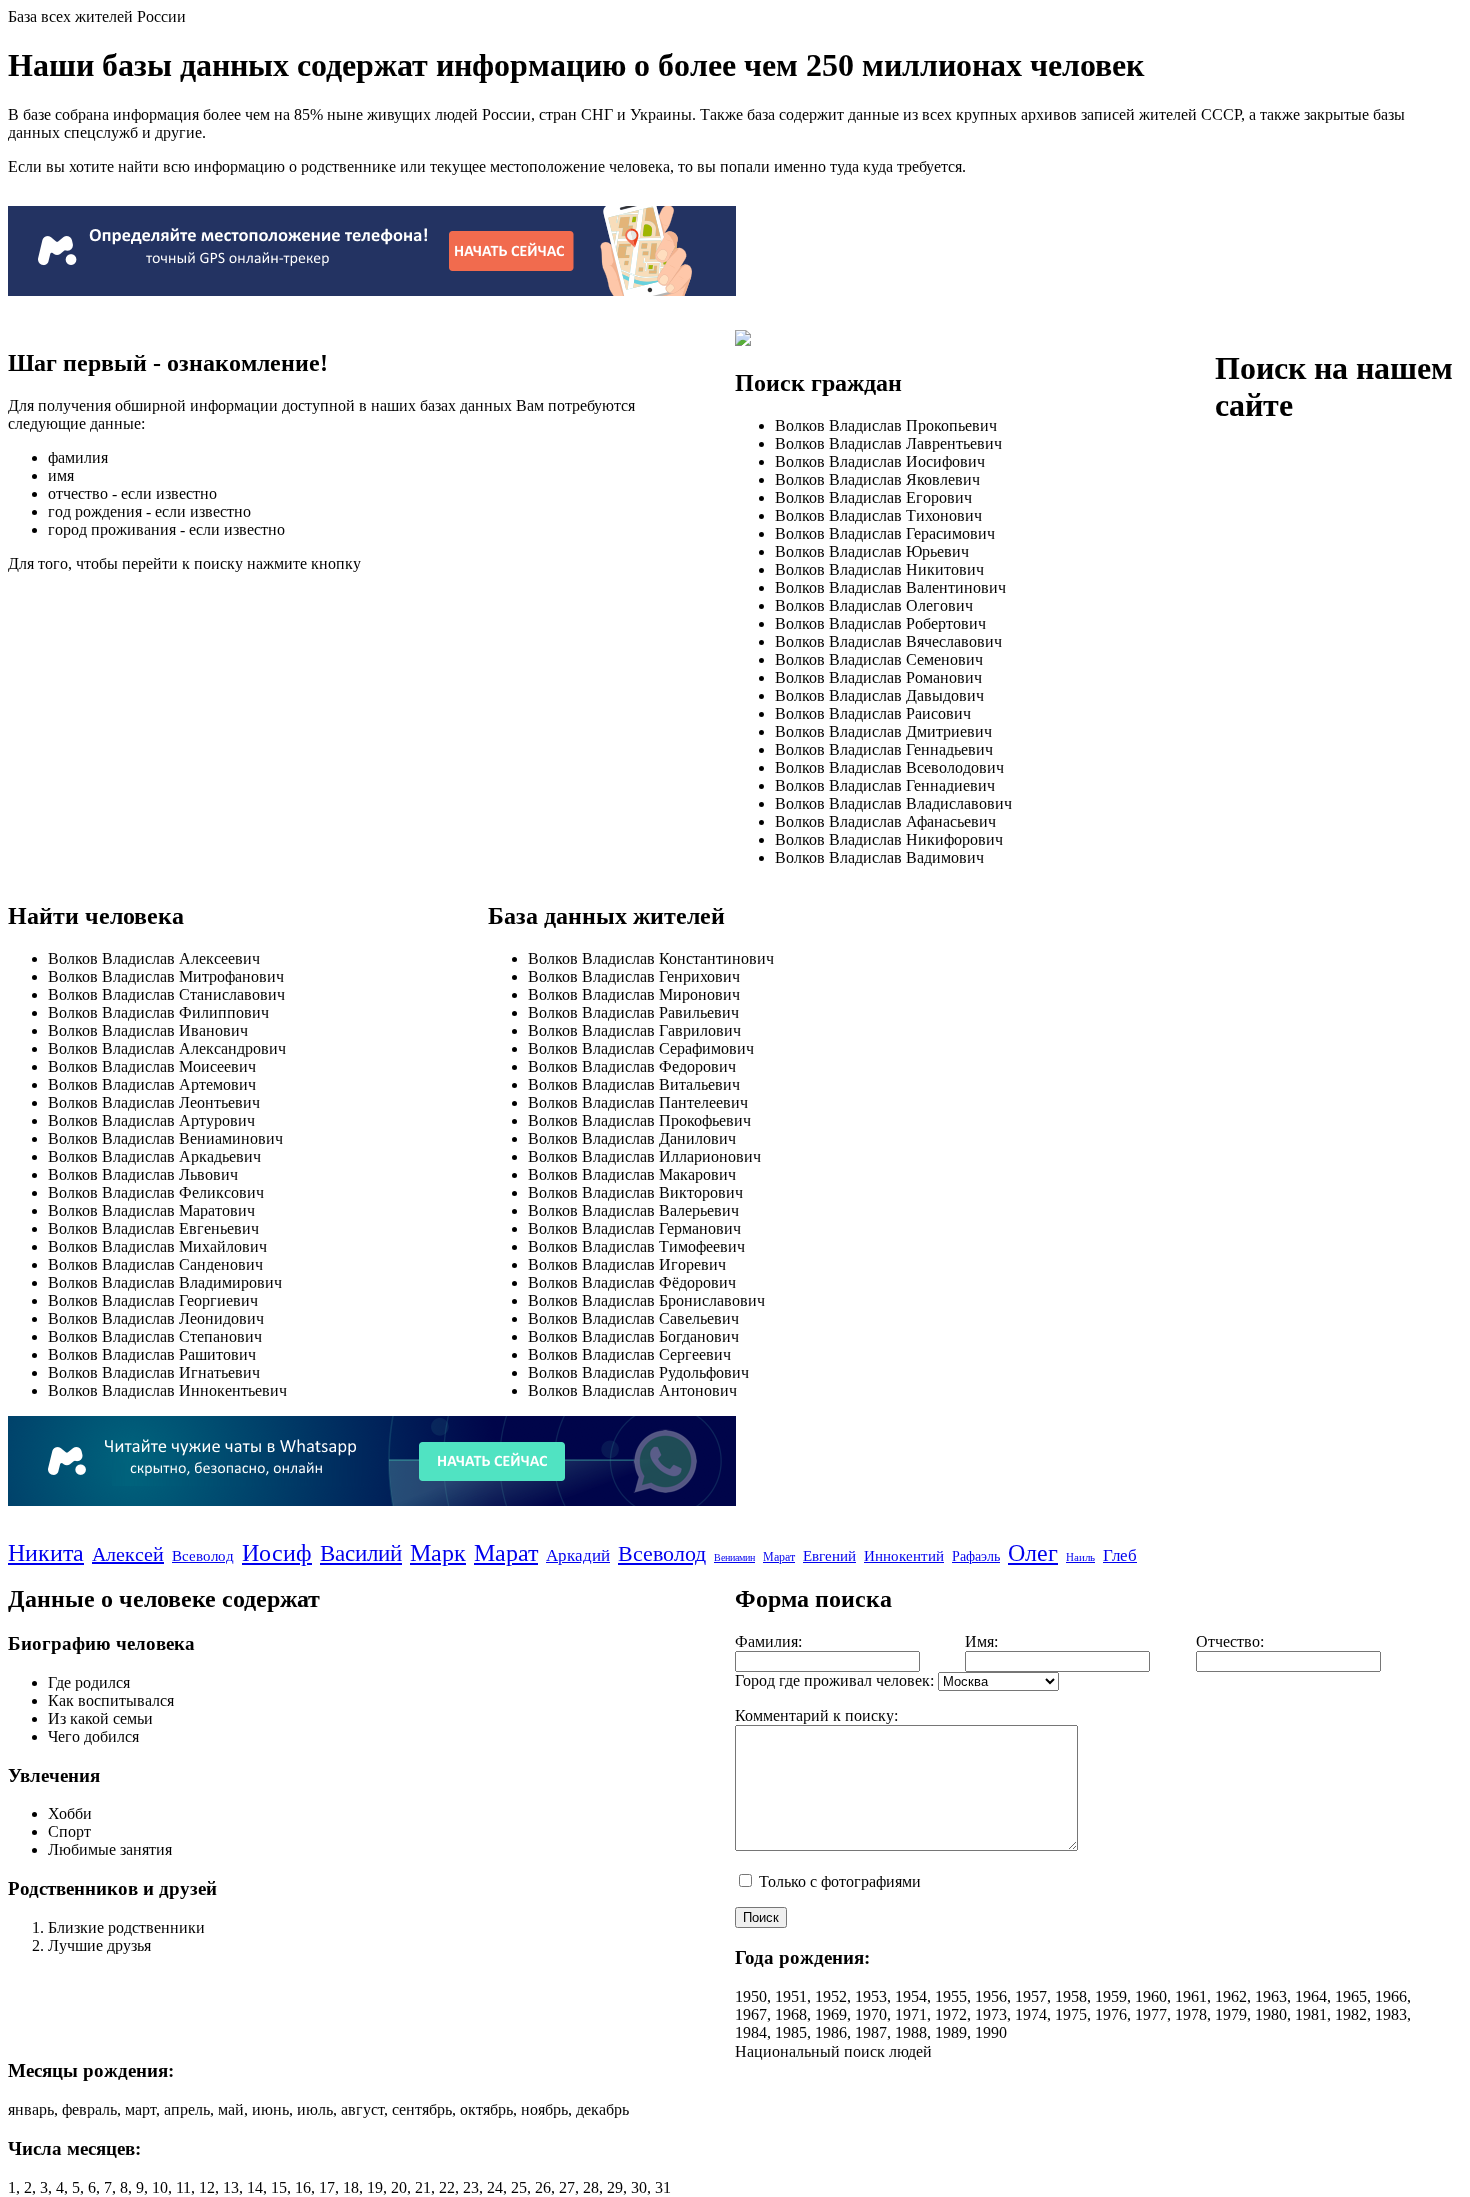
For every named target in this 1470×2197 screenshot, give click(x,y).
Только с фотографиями (838, 1881)
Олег (1033, 1553)
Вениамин (734, 1557)
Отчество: (1230, 1641)
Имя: (981, 1641)
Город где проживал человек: (834, 1680)
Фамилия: (768, 1641)
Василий (361, 1553)
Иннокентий (904, 1556)
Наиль (1080, 1557)
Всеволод (203, 1556)
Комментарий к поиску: (816, 1715)
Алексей (128, 1554)
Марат (506, 1553)
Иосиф (277, 1553)
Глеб (1120, 1555)
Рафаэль (976, 1556)
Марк (438, 1553)
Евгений (829, 1556)
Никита (46, 1553)
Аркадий (578, 1555)
